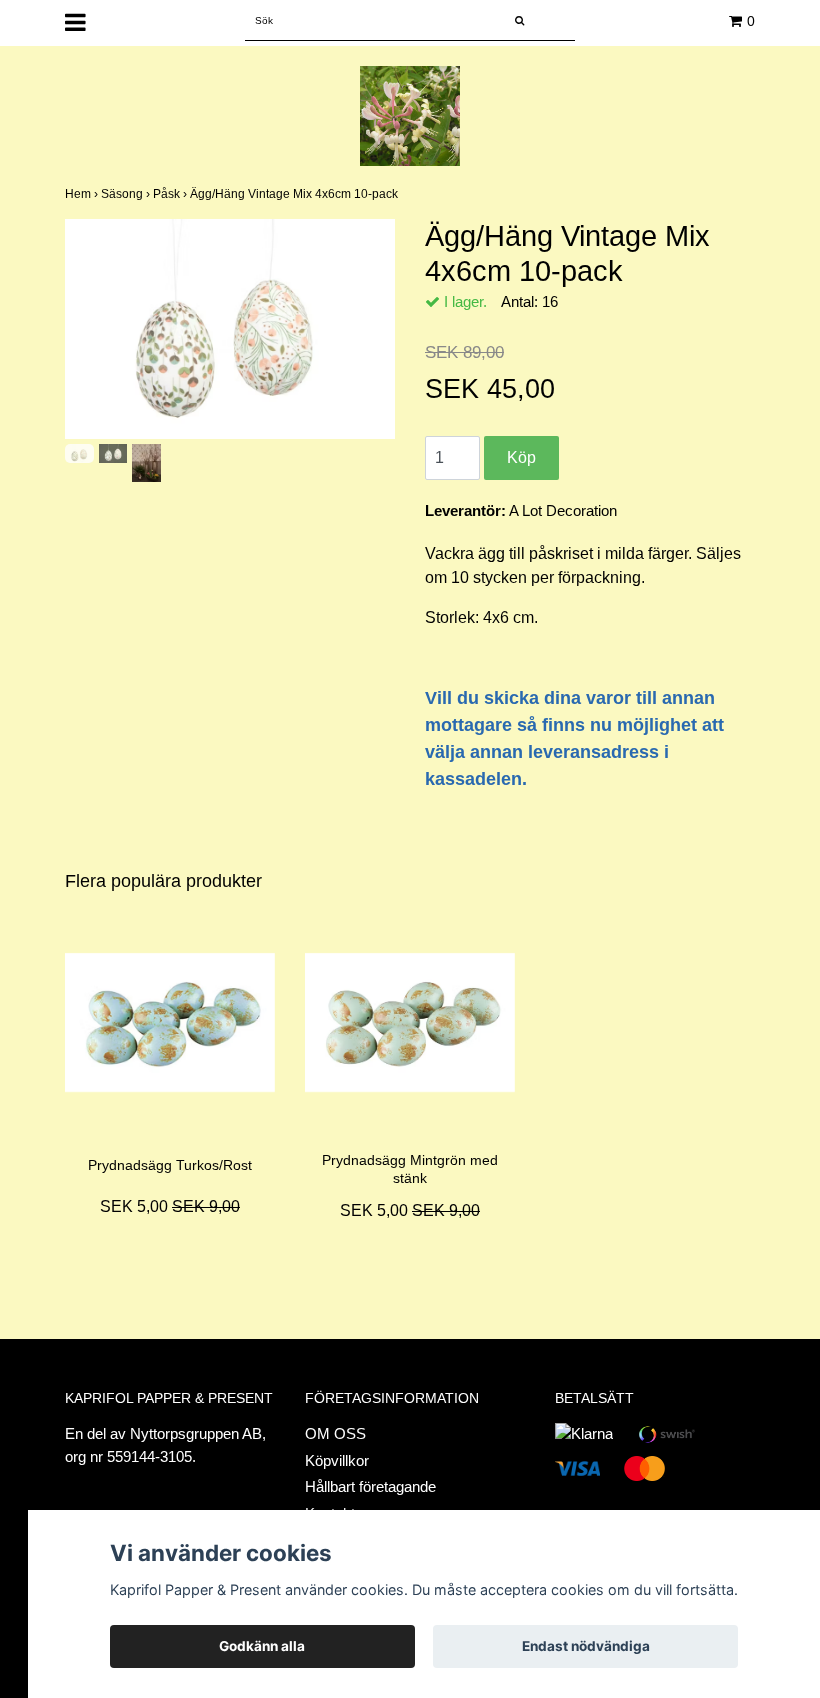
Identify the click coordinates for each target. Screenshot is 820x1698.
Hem (83, 194)
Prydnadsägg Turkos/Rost (170, 1165)
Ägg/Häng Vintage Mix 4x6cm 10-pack (295, 194)
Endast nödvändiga (586, 1646)
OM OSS (335, 1433)
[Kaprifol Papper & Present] (410, 114)
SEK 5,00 (170, 1206)
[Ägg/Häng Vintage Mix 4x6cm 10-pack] (230, 329)
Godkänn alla (262, 1646)
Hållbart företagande (370, 1486)
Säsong (127, 194)
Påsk (171, 194)
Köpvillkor (337, 1460)
